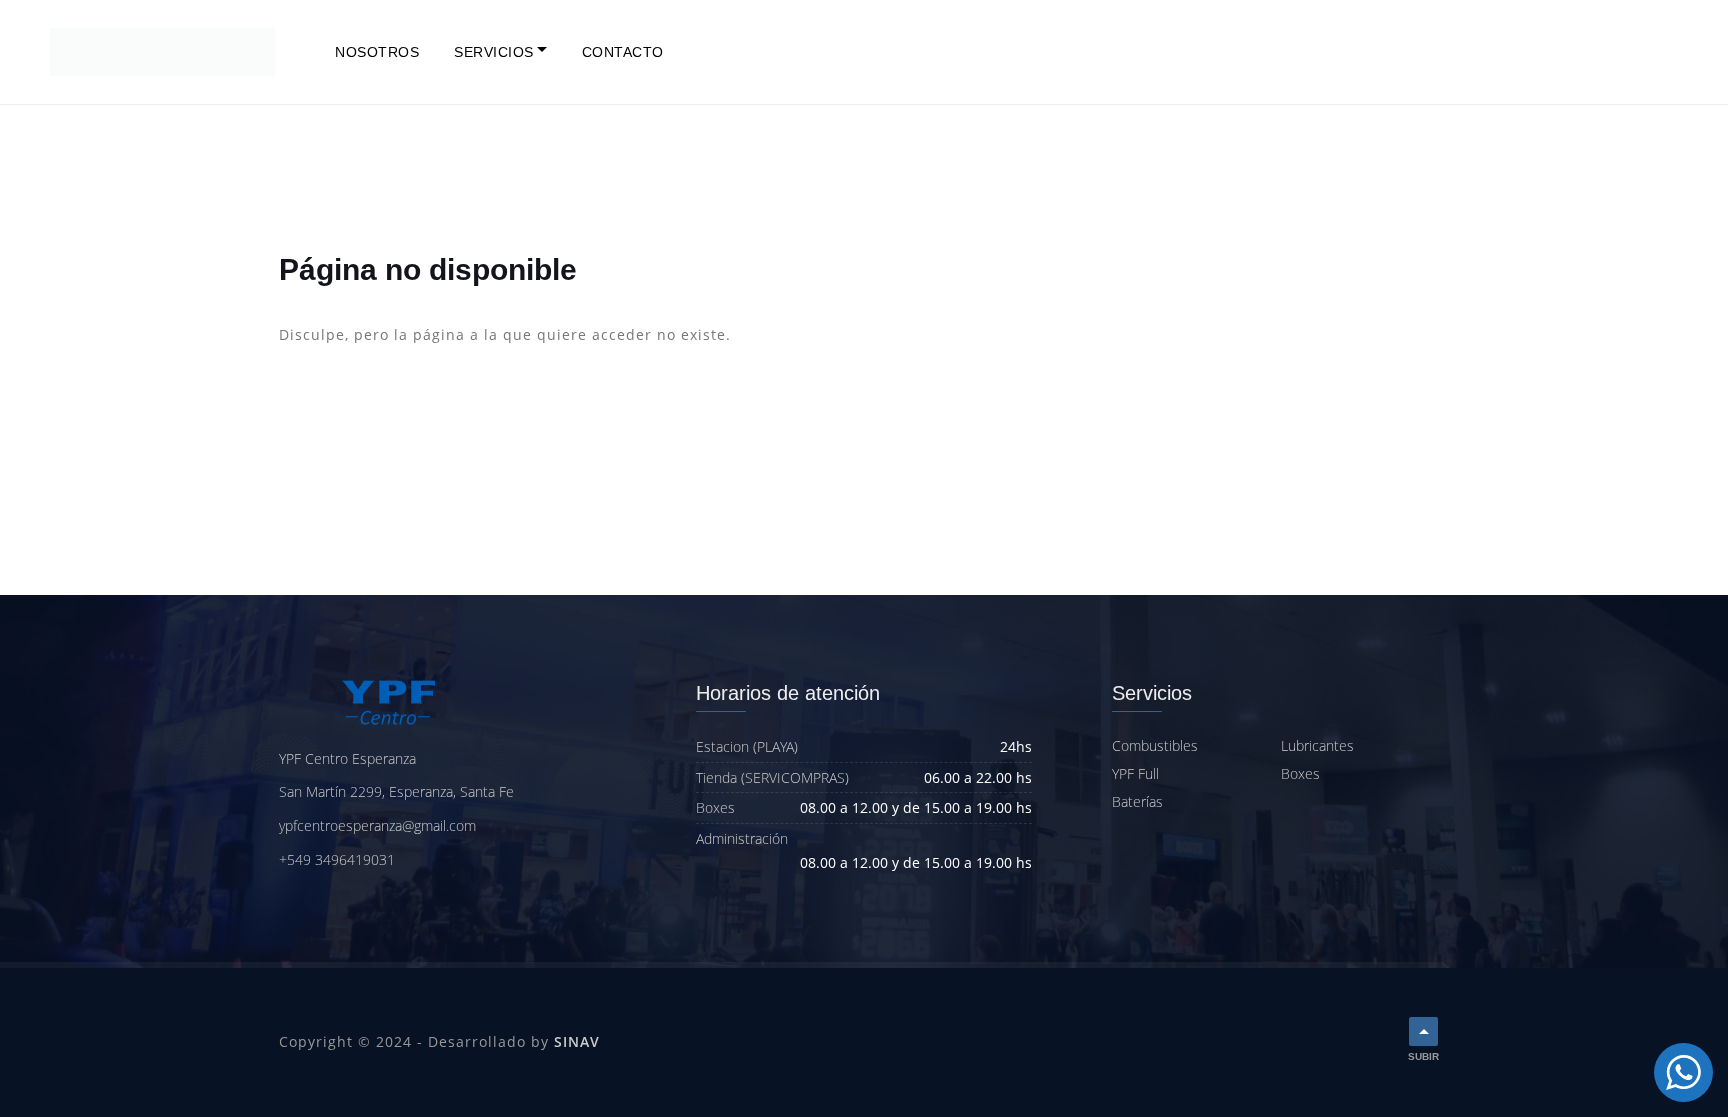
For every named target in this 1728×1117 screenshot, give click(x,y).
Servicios (494, 52)
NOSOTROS (377, 52)
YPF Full (1135, 773)
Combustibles (1155, 745)
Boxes (1300, 773)
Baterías (1137, 801)
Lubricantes (1317, 745)
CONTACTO (623, 52)
